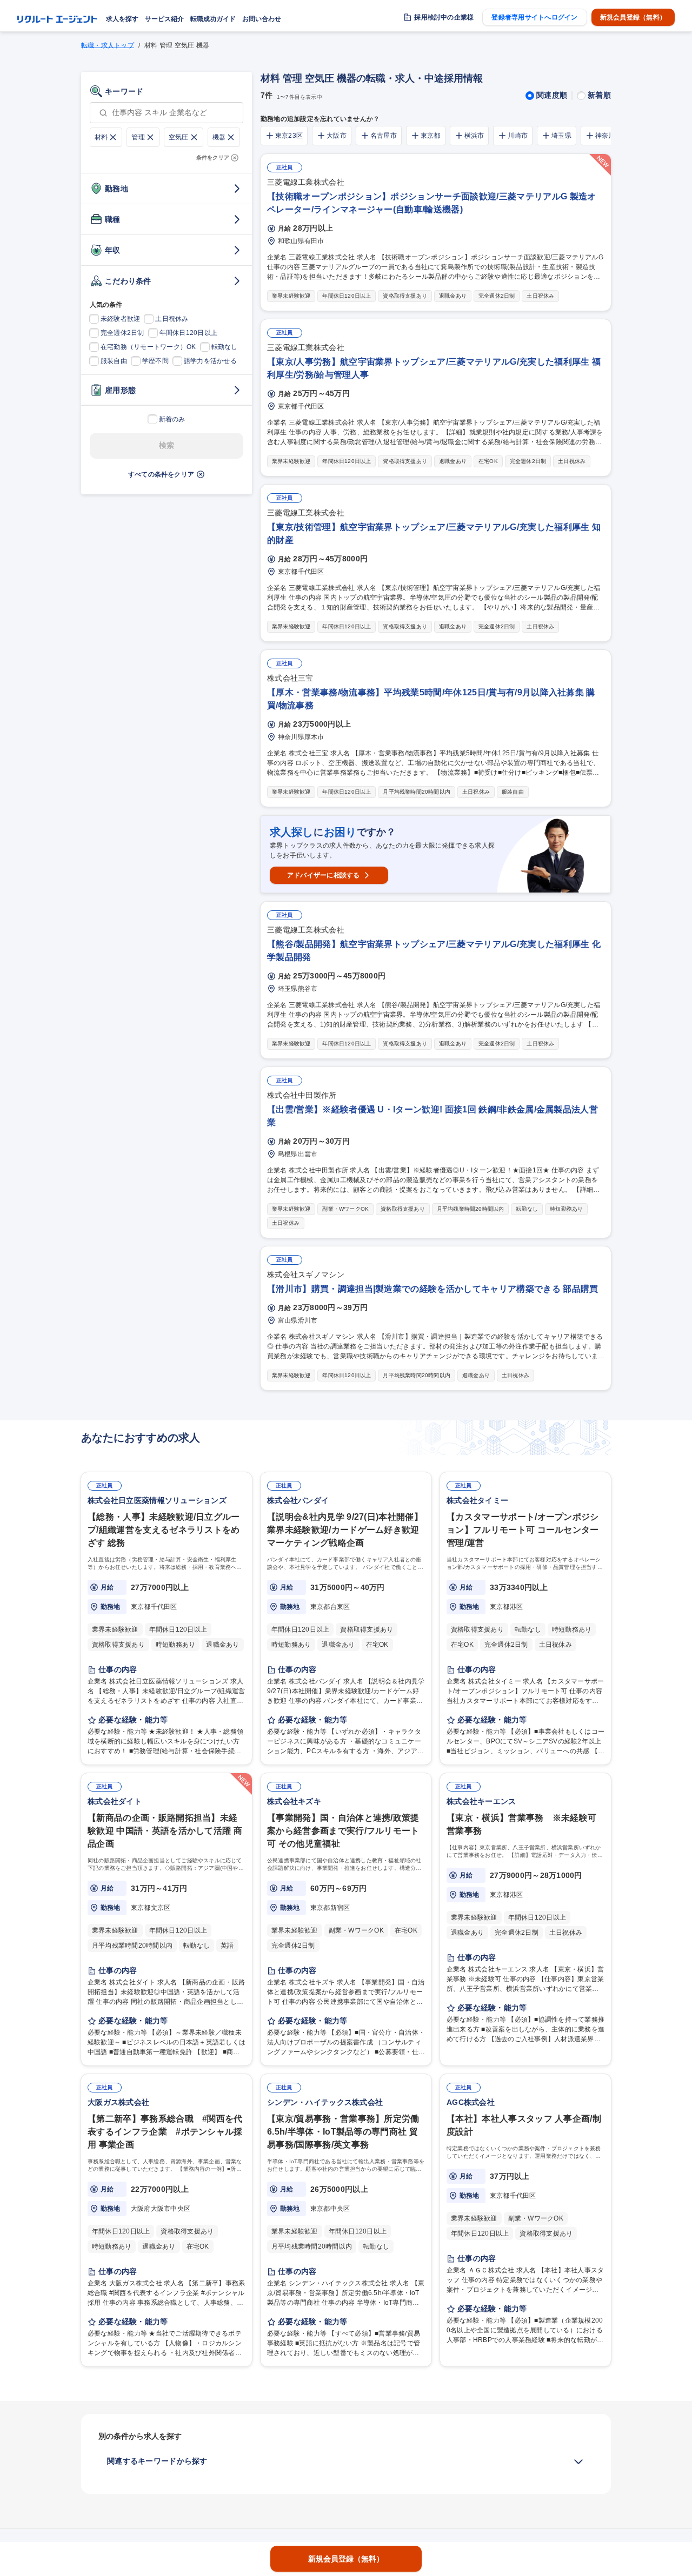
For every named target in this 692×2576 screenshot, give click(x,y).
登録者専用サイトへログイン (534, 17)
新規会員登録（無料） (633, 17)
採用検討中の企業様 (444, 17)
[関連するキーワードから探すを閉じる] (578, 2461)
